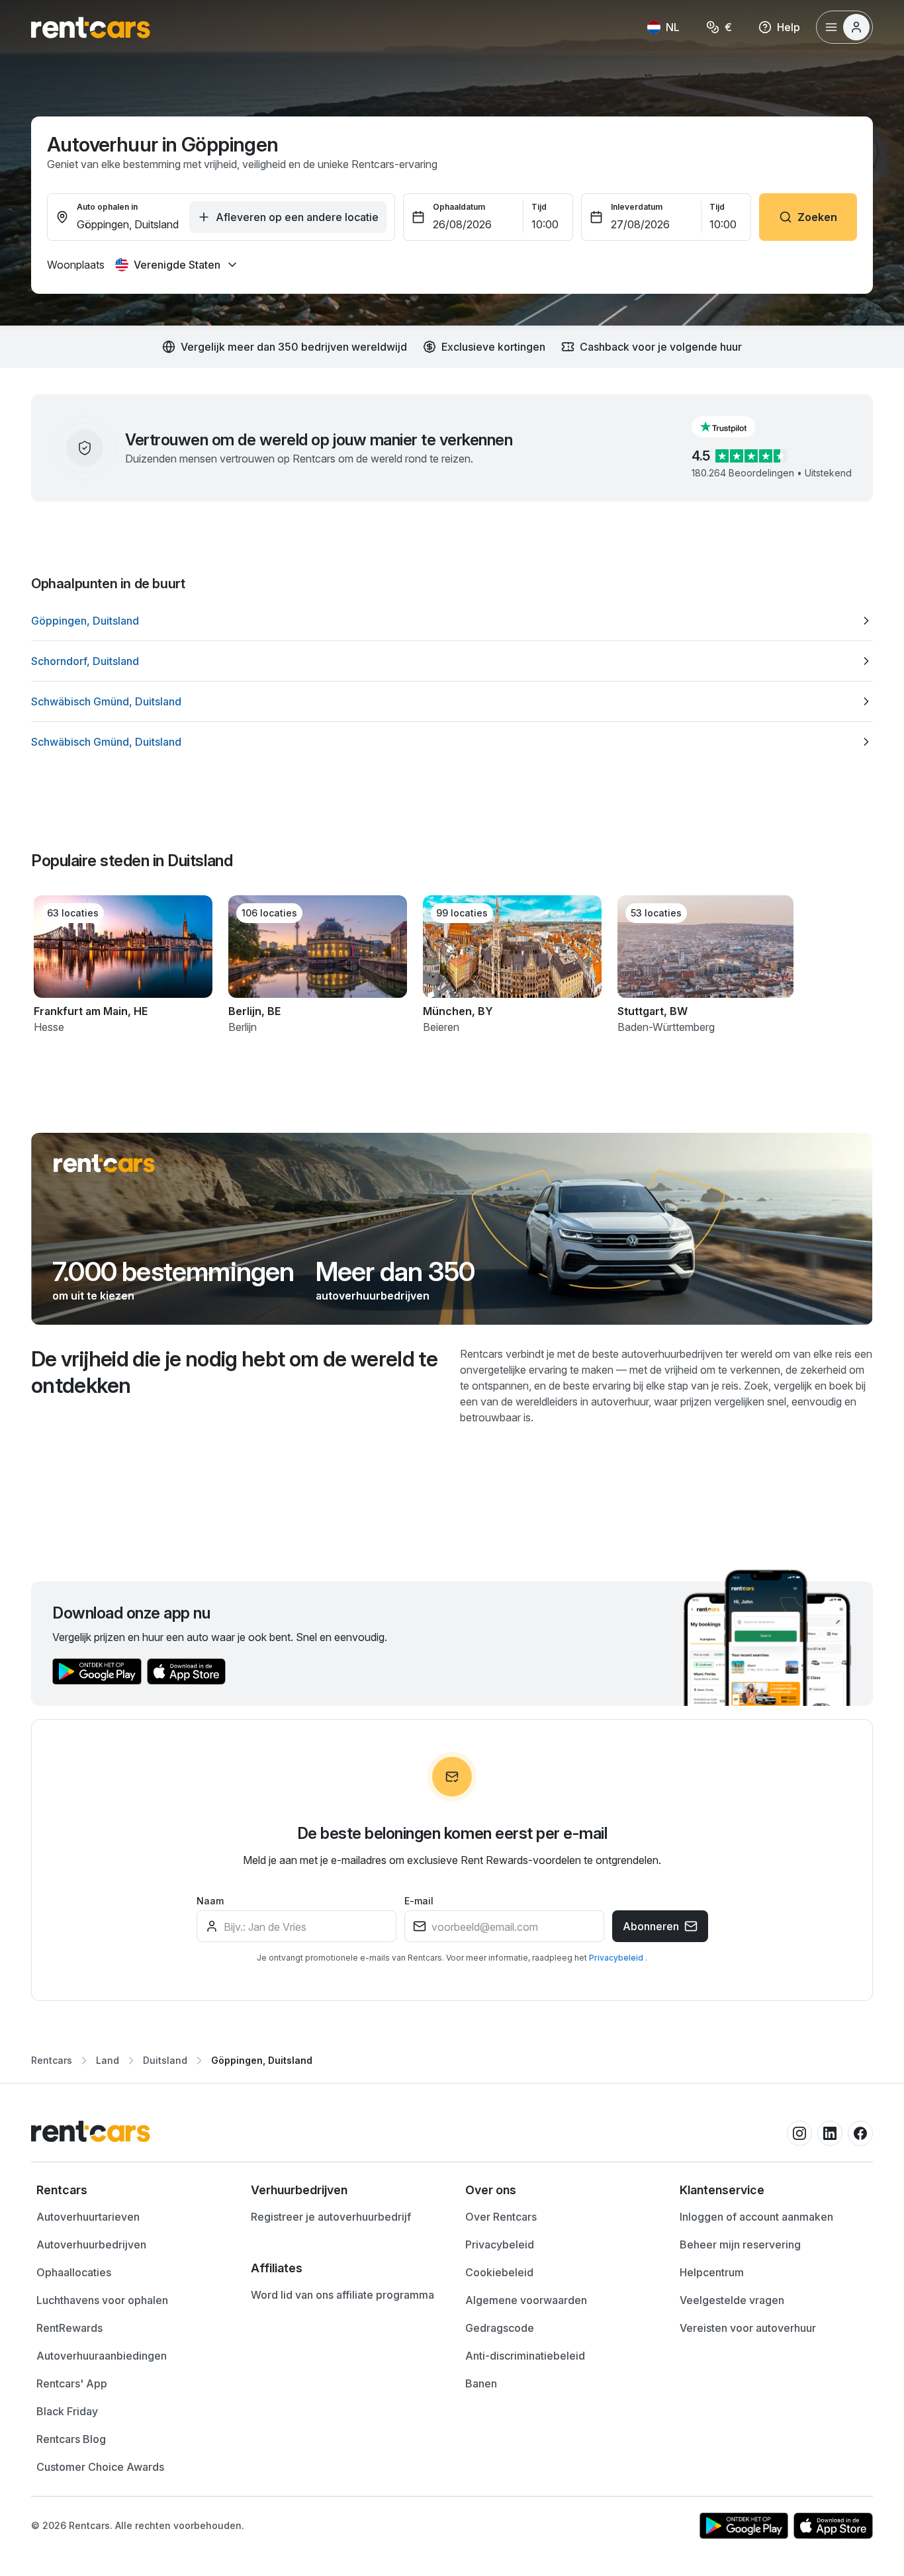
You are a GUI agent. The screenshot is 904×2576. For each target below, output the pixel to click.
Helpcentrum (712, 2272)
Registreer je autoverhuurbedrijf (331, 2217)
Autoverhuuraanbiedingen (102, 2356)
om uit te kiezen (93, 1296)
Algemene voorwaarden (526, 2300)
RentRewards (69, 2328)
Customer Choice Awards (100, 2467)
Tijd (539, 207)
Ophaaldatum (459, 207)
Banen (481, 2383)
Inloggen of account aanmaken (756, 2217)
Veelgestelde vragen (732, 2300)
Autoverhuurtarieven (88, 2217)
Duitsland (165, 2060)
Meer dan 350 (395, 1272)
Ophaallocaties (74, 2272)
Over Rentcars (501, 2217)
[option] (452, 621)
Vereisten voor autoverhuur (748, 2328)
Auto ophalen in (107, 207)
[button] (734, 427)
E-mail (419, 1901)
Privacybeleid (617, 1958)
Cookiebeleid (499, 2272)
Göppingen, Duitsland (262, 2060)
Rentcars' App (72, 2383)
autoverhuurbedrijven (373, 1296)
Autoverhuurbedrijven (91, 2244)
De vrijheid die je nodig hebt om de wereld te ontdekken (234, 1372)
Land (108, 2060)
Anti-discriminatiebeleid (525, 2356)
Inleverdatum (637, 207)
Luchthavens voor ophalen (102, 2300)
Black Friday (67, 2411)
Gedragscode (500, 2328)
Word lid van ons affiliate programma (342, 2295)
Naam (210, 1901)
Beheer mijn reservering (740, 2244)
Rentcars (52, 2060)
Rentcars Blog (71, 2439)
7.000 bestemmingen (173, 1272)
